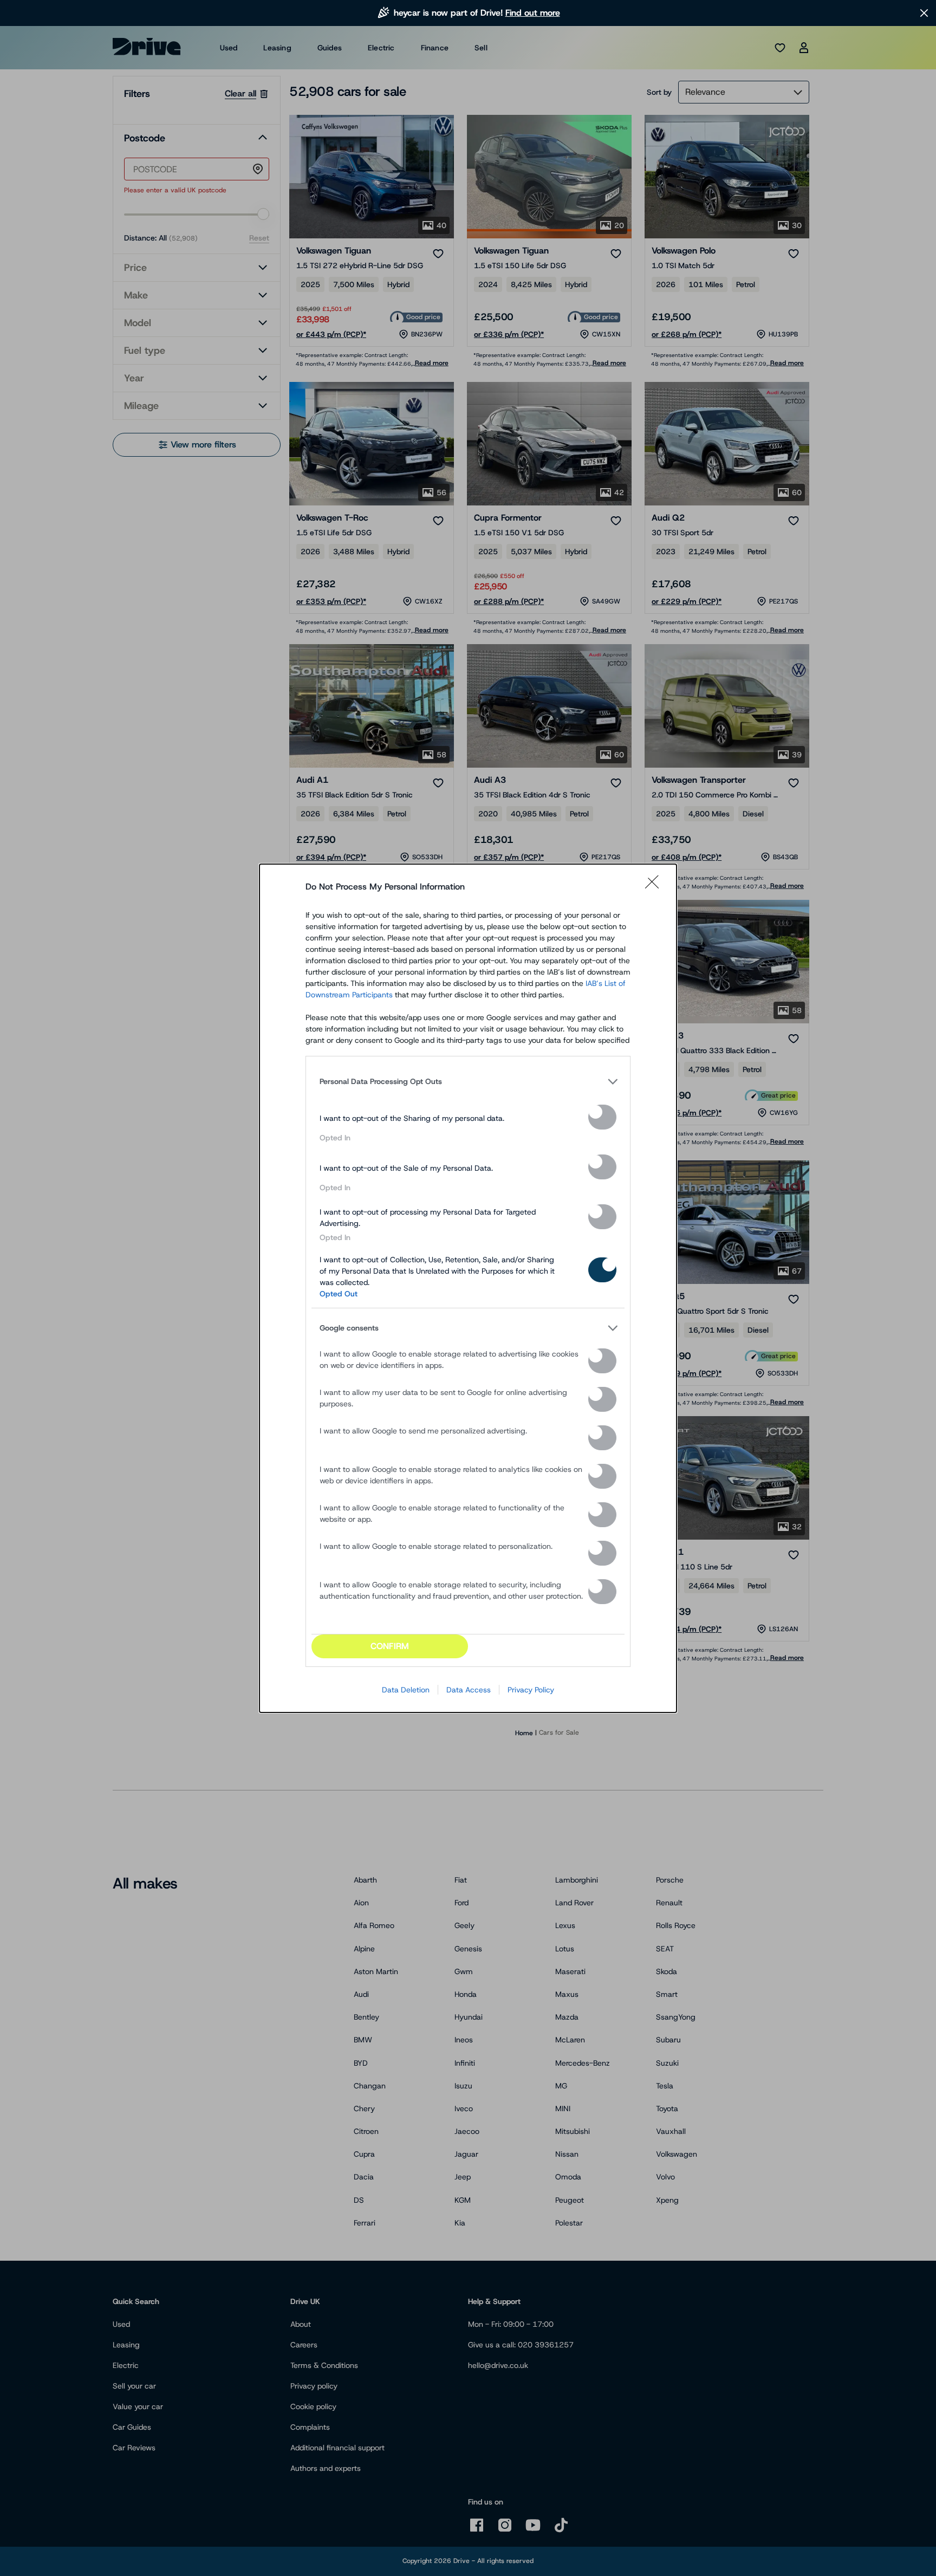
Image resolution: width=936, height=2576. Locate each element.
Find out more (533, 13)
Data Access (469, 1690)
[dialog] (468, 1288)
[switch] (602, 1117)
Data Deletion (406, 1690)
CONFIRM (390, 1646)
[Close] (655, 887)
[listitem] (468, 1082)
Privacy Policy (531, 1690)
